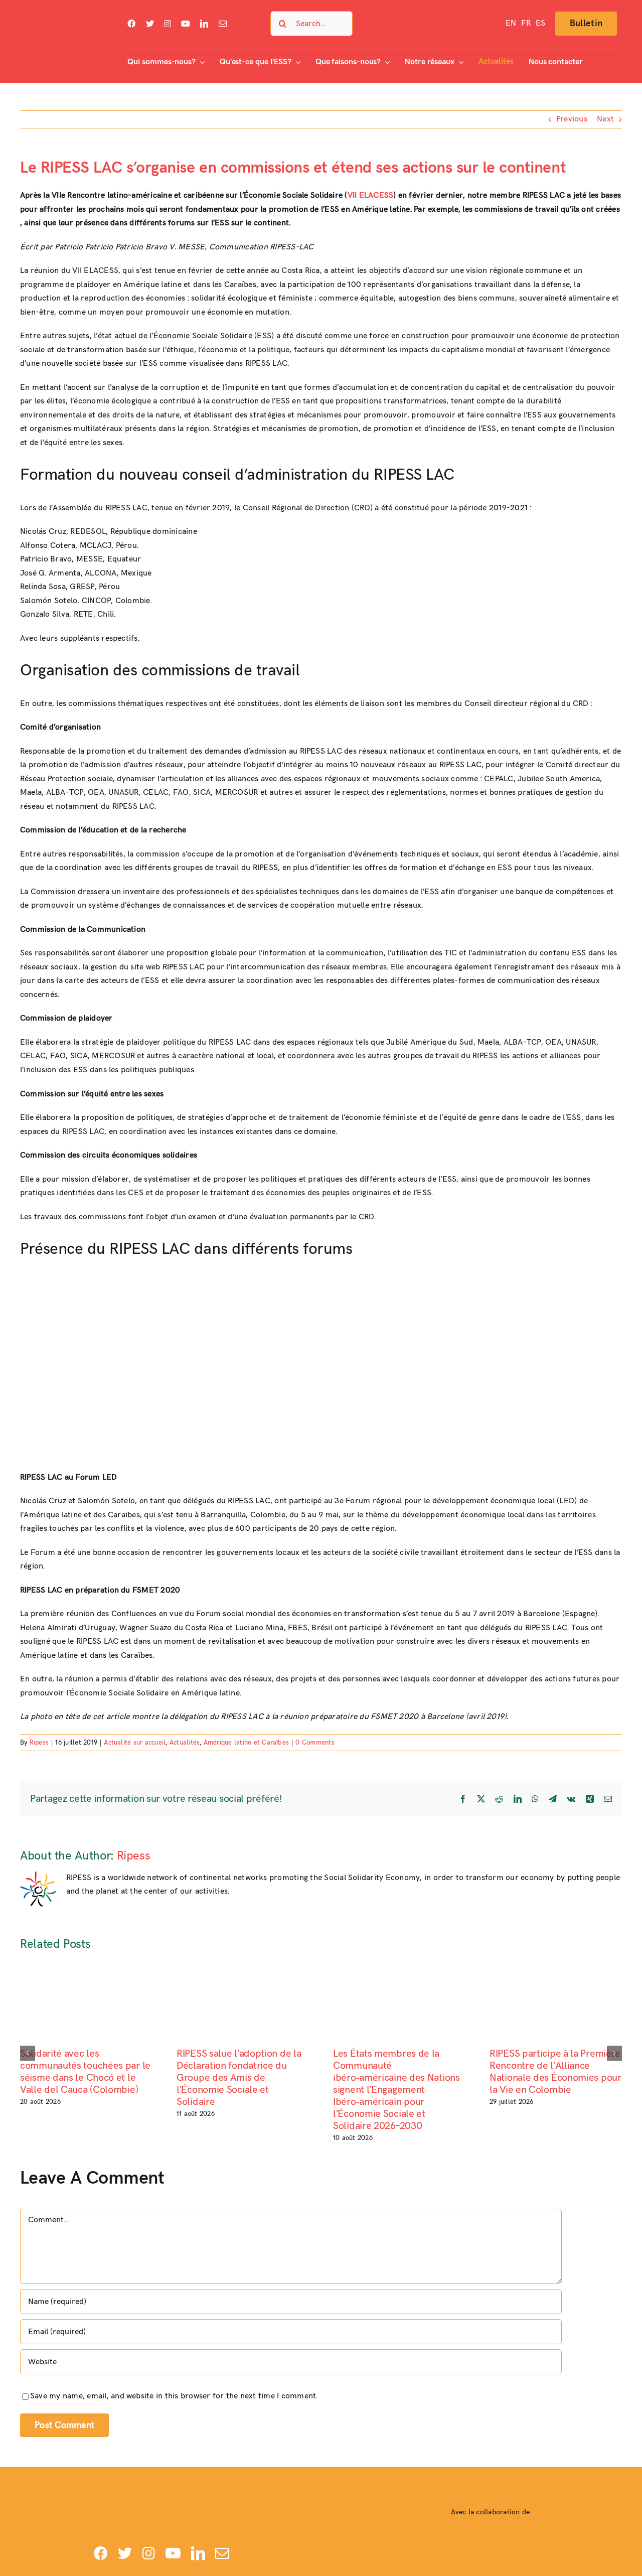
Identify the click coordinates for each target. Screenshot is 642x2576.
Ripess (39, 1743)
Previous (572, 119)
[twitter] (150, 24)
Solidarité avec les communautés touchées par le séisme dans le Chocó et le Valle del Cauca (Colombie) (85, 2072)
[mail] (223, 24)
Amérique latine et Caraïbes (246, 1743)
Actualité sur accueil (135, 1743)
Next (605, 119)
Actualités (185, 1743)
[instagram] (168, 24)
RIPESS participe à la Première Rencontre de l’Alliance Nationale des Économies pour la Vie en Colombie (555, 2072)
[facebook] (131, 24)
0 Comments (315, 1743)
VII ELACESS (371, 195)
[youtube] (186, 24)
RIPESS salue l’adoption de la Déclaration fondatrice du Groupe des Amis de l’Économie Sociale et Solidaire (239, 2078)
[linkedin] (204, 24)
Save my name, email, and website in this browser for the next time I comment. (174, 2396)
